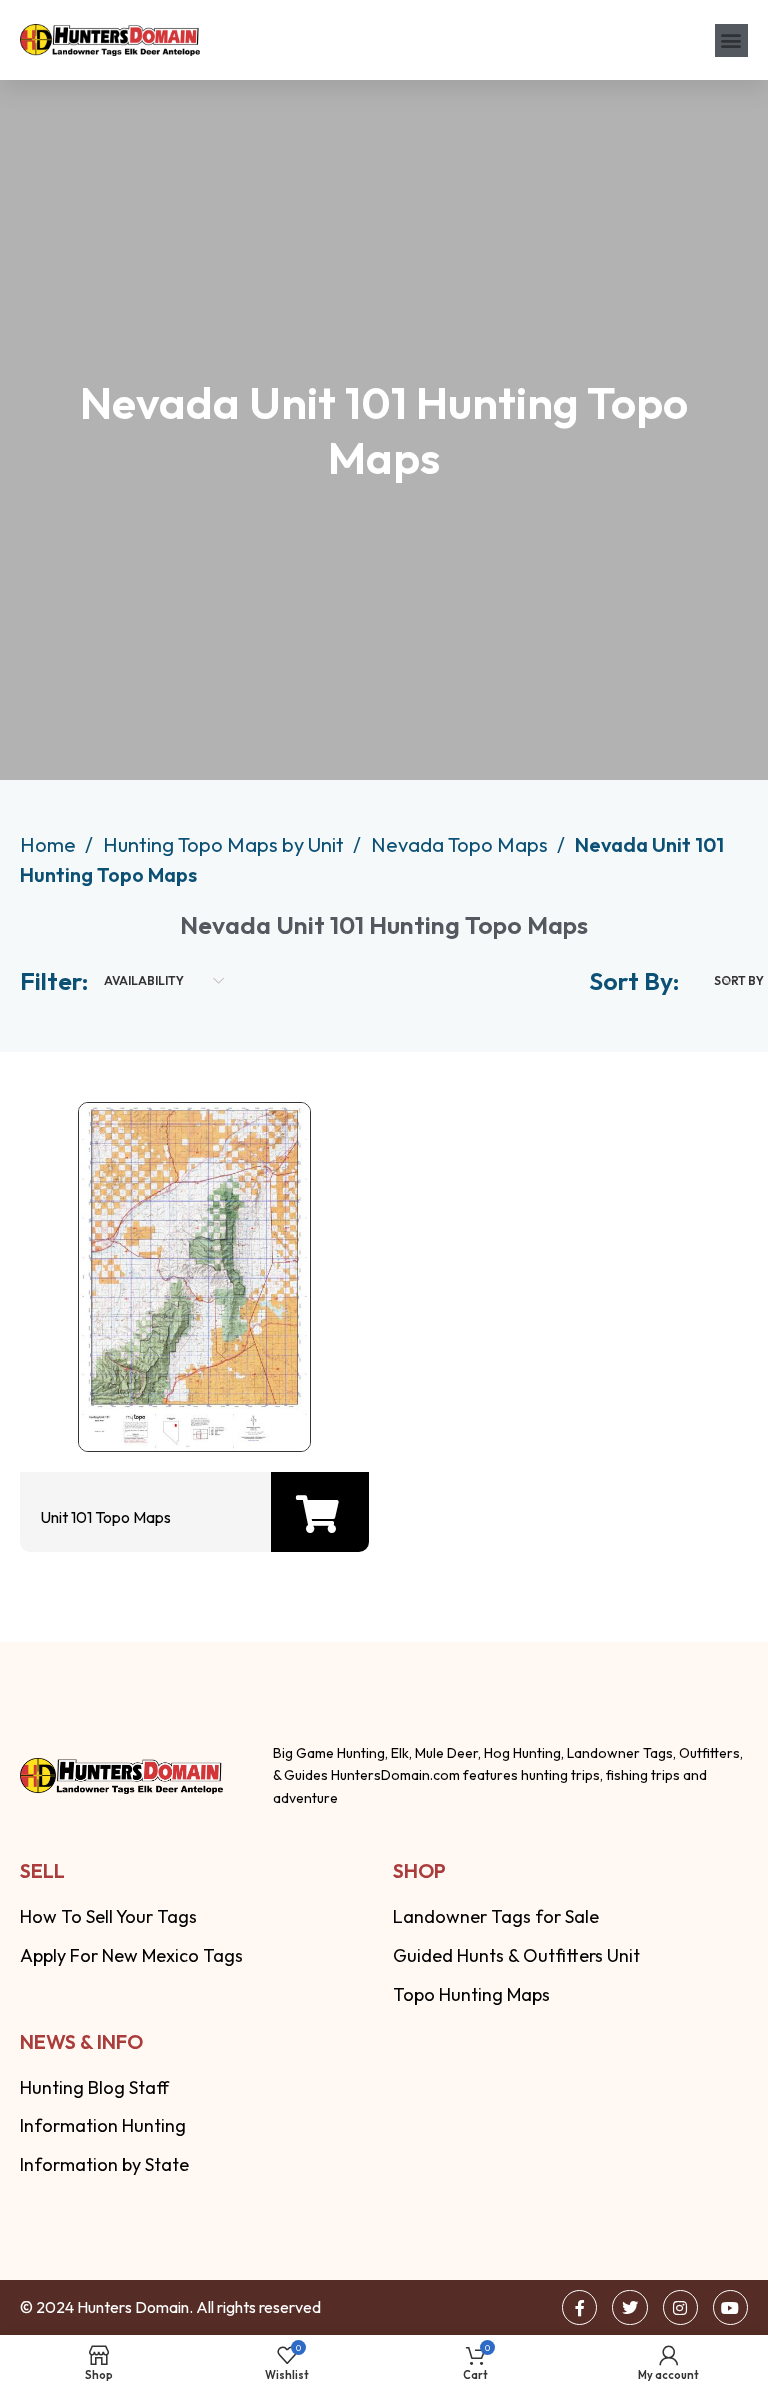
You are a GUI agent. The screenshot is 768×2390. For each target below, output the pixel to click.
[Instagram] (680, 2307)
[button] (731, 40)
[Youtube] (730, 2307)
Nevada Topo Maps (461, 844)
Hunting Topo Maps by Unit (225, 844)
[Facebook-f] (579, 2307)
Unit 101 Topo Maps (105, 1517)
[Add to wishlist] (189, 1391)
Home (50, 844)
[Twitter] (629, 2307)
